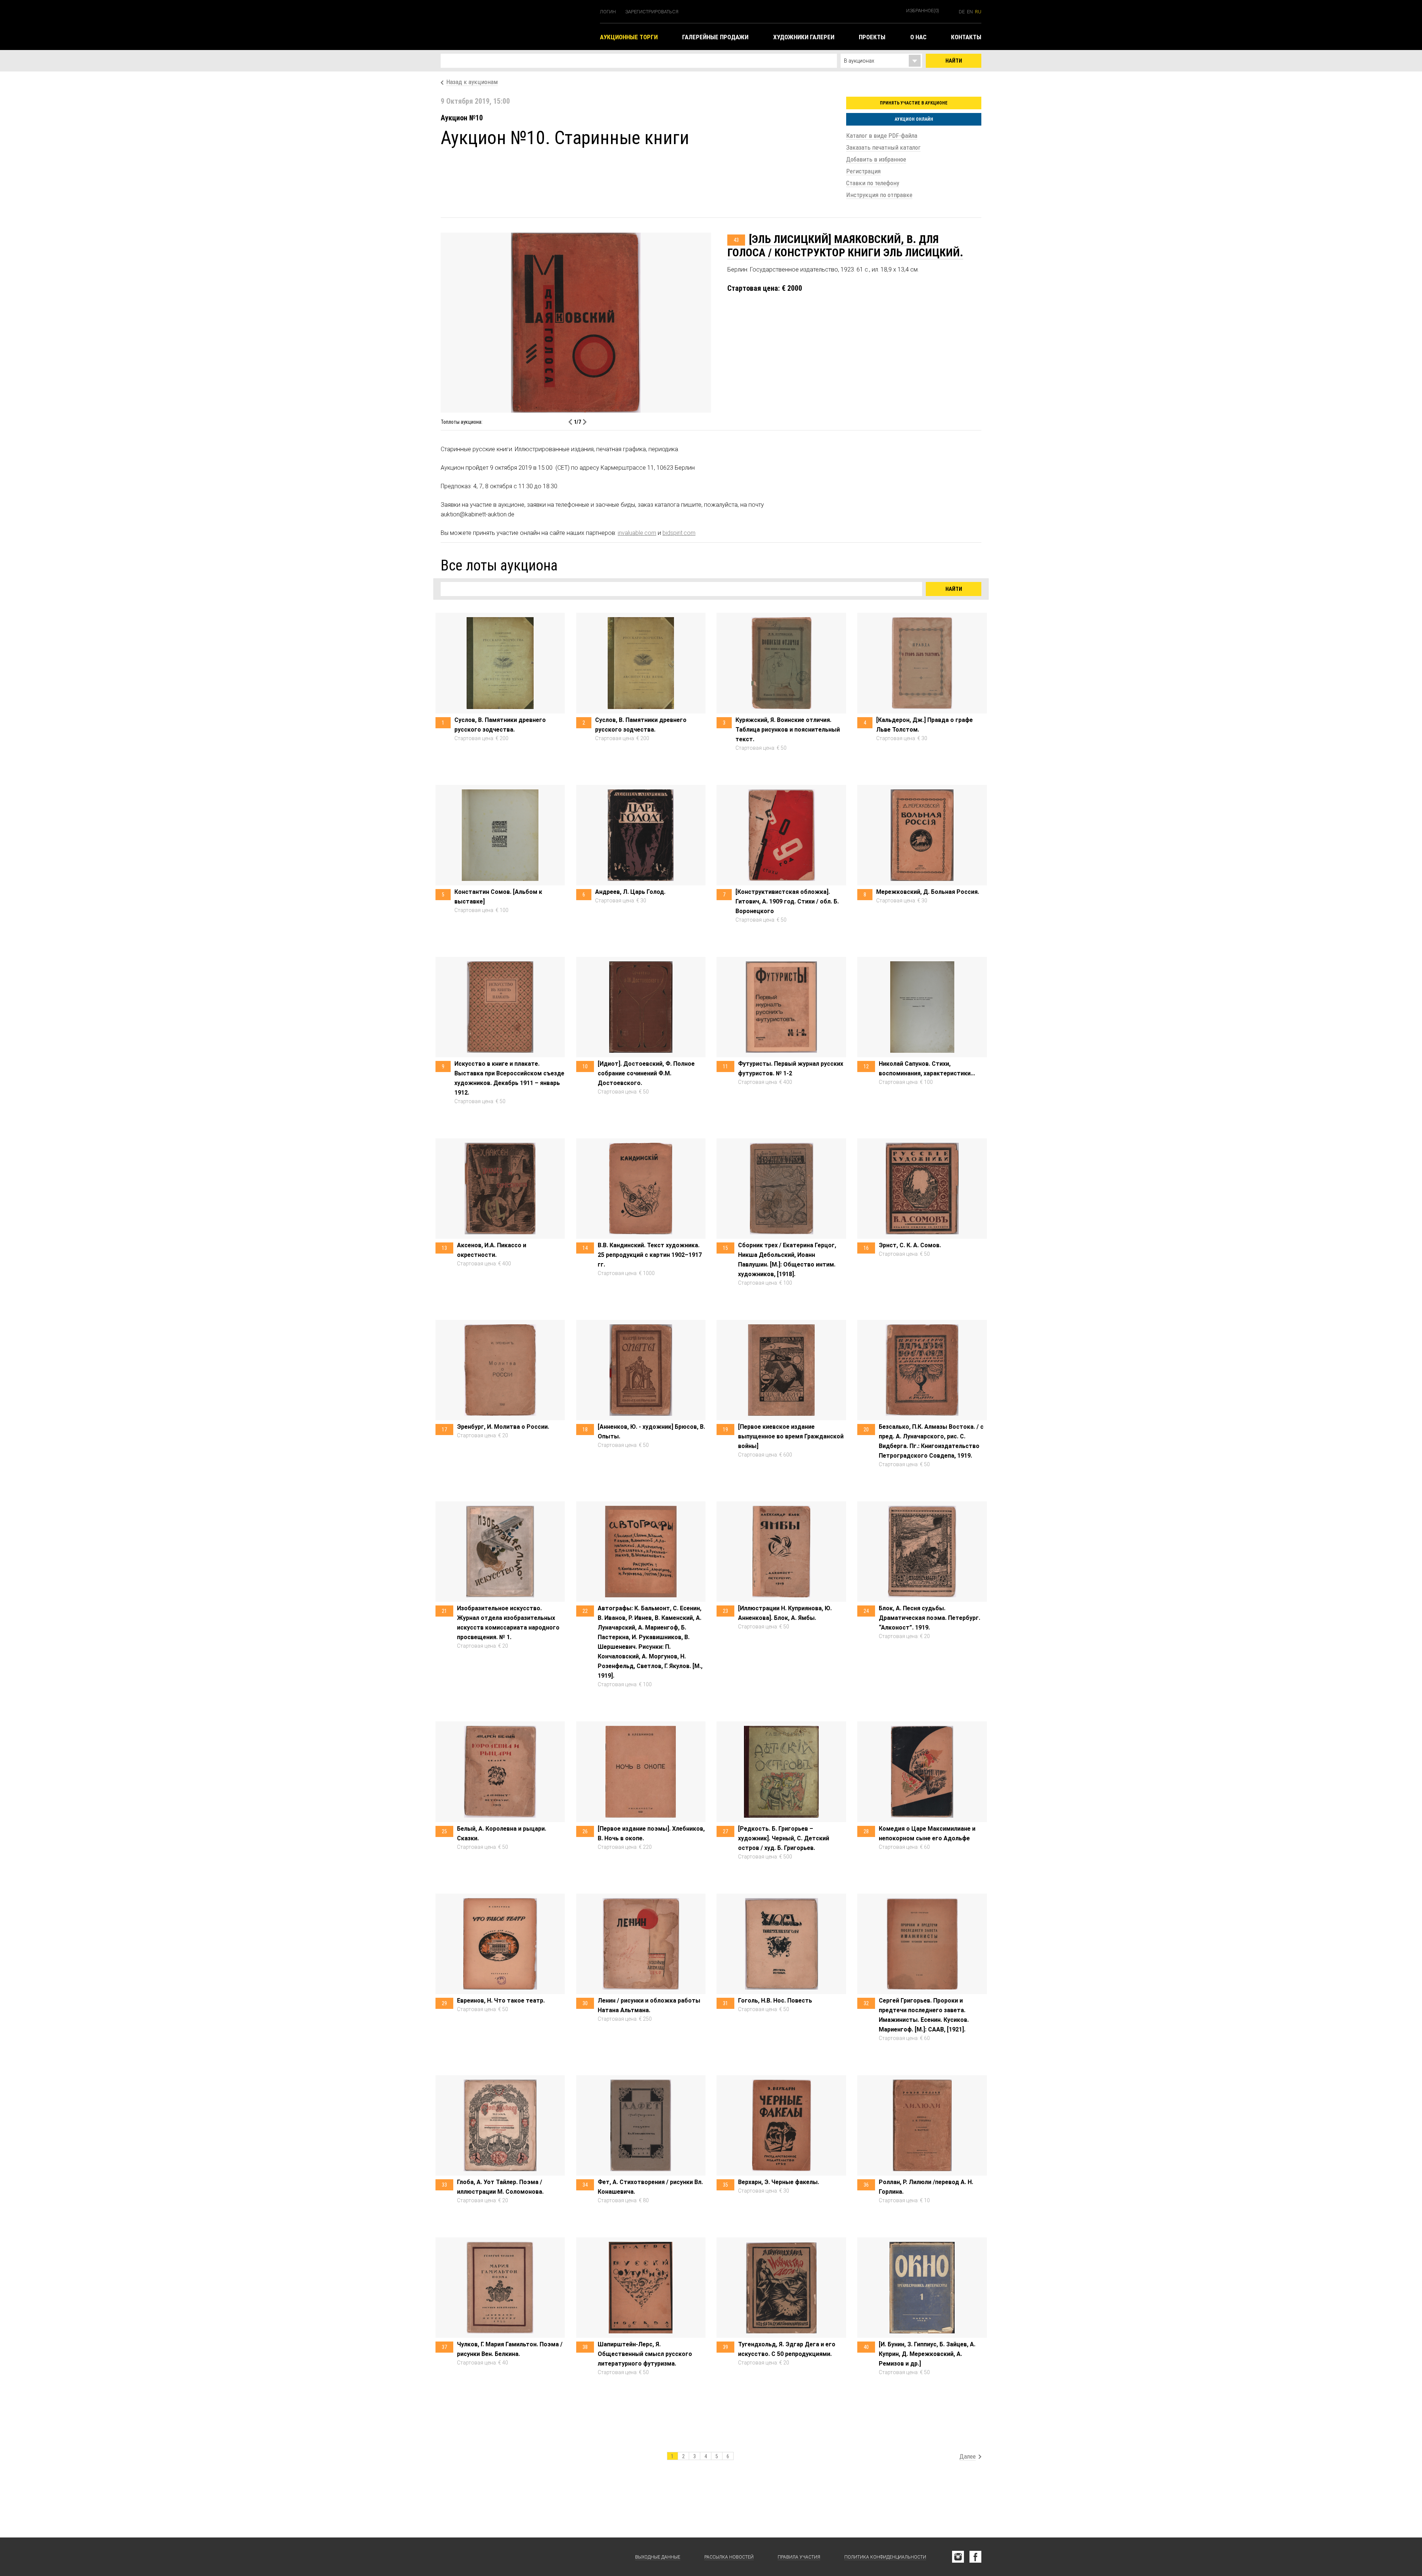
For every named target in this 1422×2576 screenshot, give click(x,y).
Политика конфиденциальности (885, 2557)
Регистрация (863, 171)
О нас (918, 37)
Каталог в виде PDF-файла (882, 136)
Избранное (923, 11)
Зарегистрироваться (652, 12)
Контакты (966, 37)
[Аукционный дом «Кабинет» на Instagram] (958, 2557)
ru (978, 12)
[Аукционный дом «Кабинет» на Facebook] (975, 2557)
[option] (711, 323)
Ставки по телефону (873, 183)
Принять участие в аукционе (914, 103)
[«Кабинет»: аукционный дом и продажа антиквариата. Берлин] (478, 2557)
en (970, 12)
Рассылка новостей (729, 2557)
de (962, 12)
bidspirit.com (679, 533)
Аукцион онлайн (914, 119)
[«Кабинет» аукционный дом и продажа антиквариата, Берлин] (517, 25)
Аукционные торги (629, 37)
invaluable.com (637, 533)
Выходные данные (658, 2557)
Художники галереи (804, 37)
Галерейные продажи (715, 37)
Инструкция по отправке (879, 195)
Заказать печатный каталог (883, 147)
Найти (954, 61)
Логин (608, 12)
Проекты (872, 37)
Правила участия (799, 2557)
